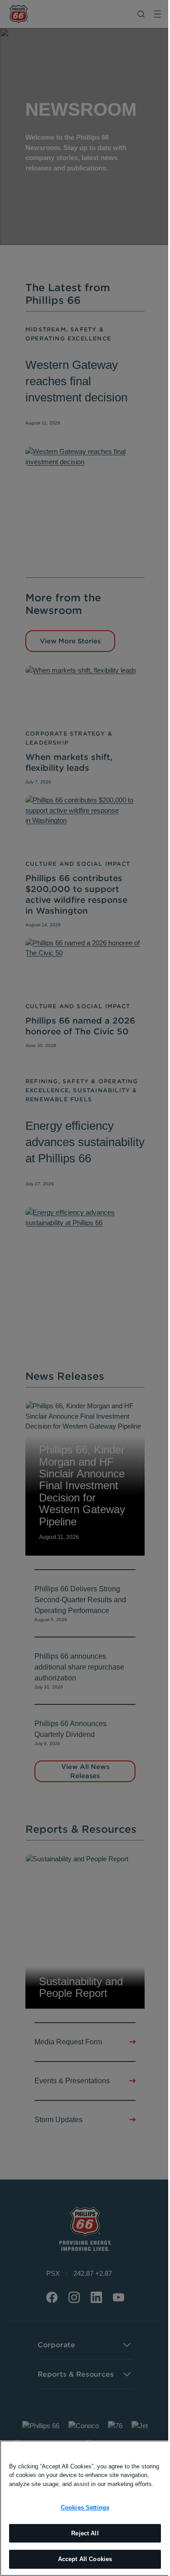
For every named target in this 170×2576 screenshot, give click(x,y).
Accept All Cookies (85, 2559)
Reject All (85, 2533)
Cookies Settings (85, 2508)
